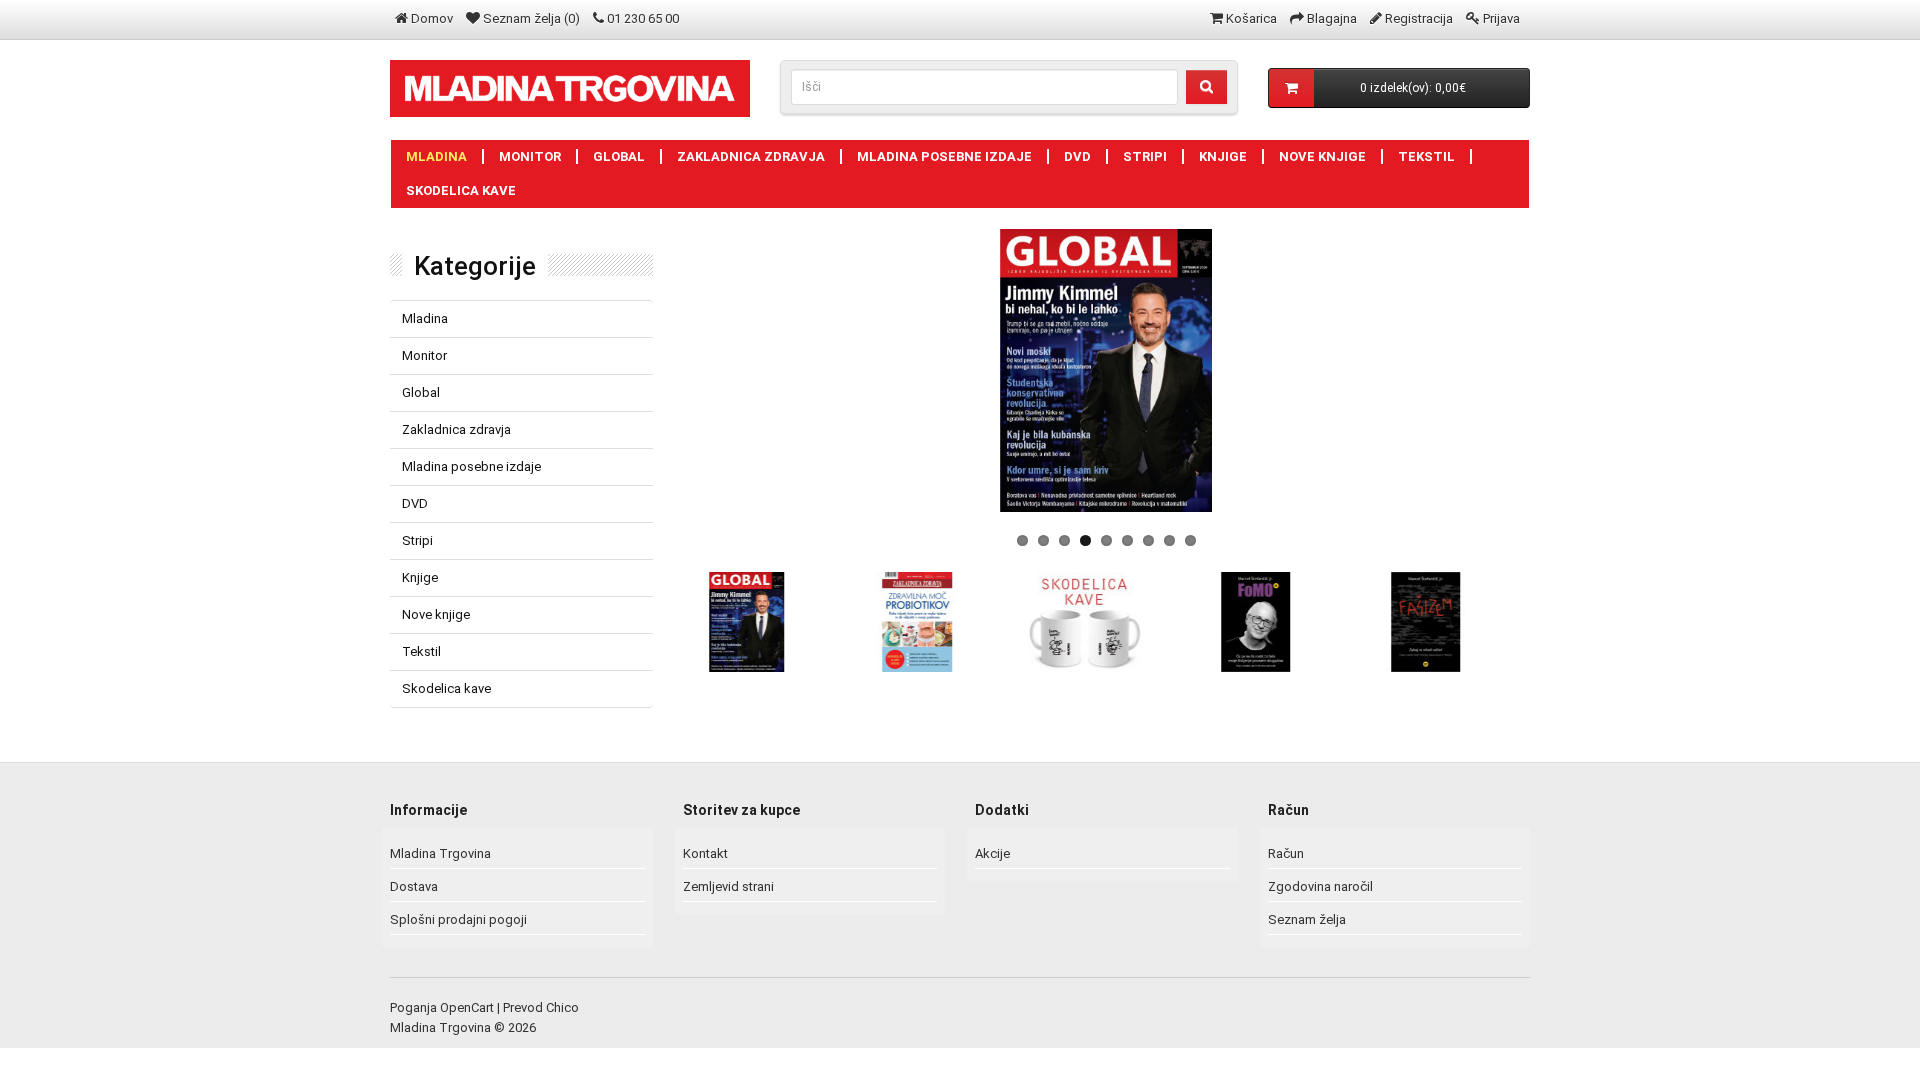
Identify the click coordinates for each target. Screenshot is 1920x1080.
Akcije (992, 853)
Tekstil (1426, 156)
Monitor (530, 156)
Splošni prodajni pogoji (458, 919)
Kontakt (705, 853)
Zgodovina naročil (1320, 886)
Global (619, 156)
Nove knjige (1322, 156)
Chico (562, 1007)
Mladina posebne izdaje (944, 156)
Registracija (1419, 18)
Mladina (436, 156)
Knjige (1223, 156)
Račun (1286, 853)
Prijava (1501, 18)
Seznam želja (1307, 919)
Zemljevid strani (728, 886)
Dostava (414, 886)
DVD (1077, 156)
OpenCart (467, 1007)
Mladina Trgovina (440, 853)
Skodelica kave (461, 190)
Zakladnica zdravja (751, 156)
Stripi (1145, 156)
